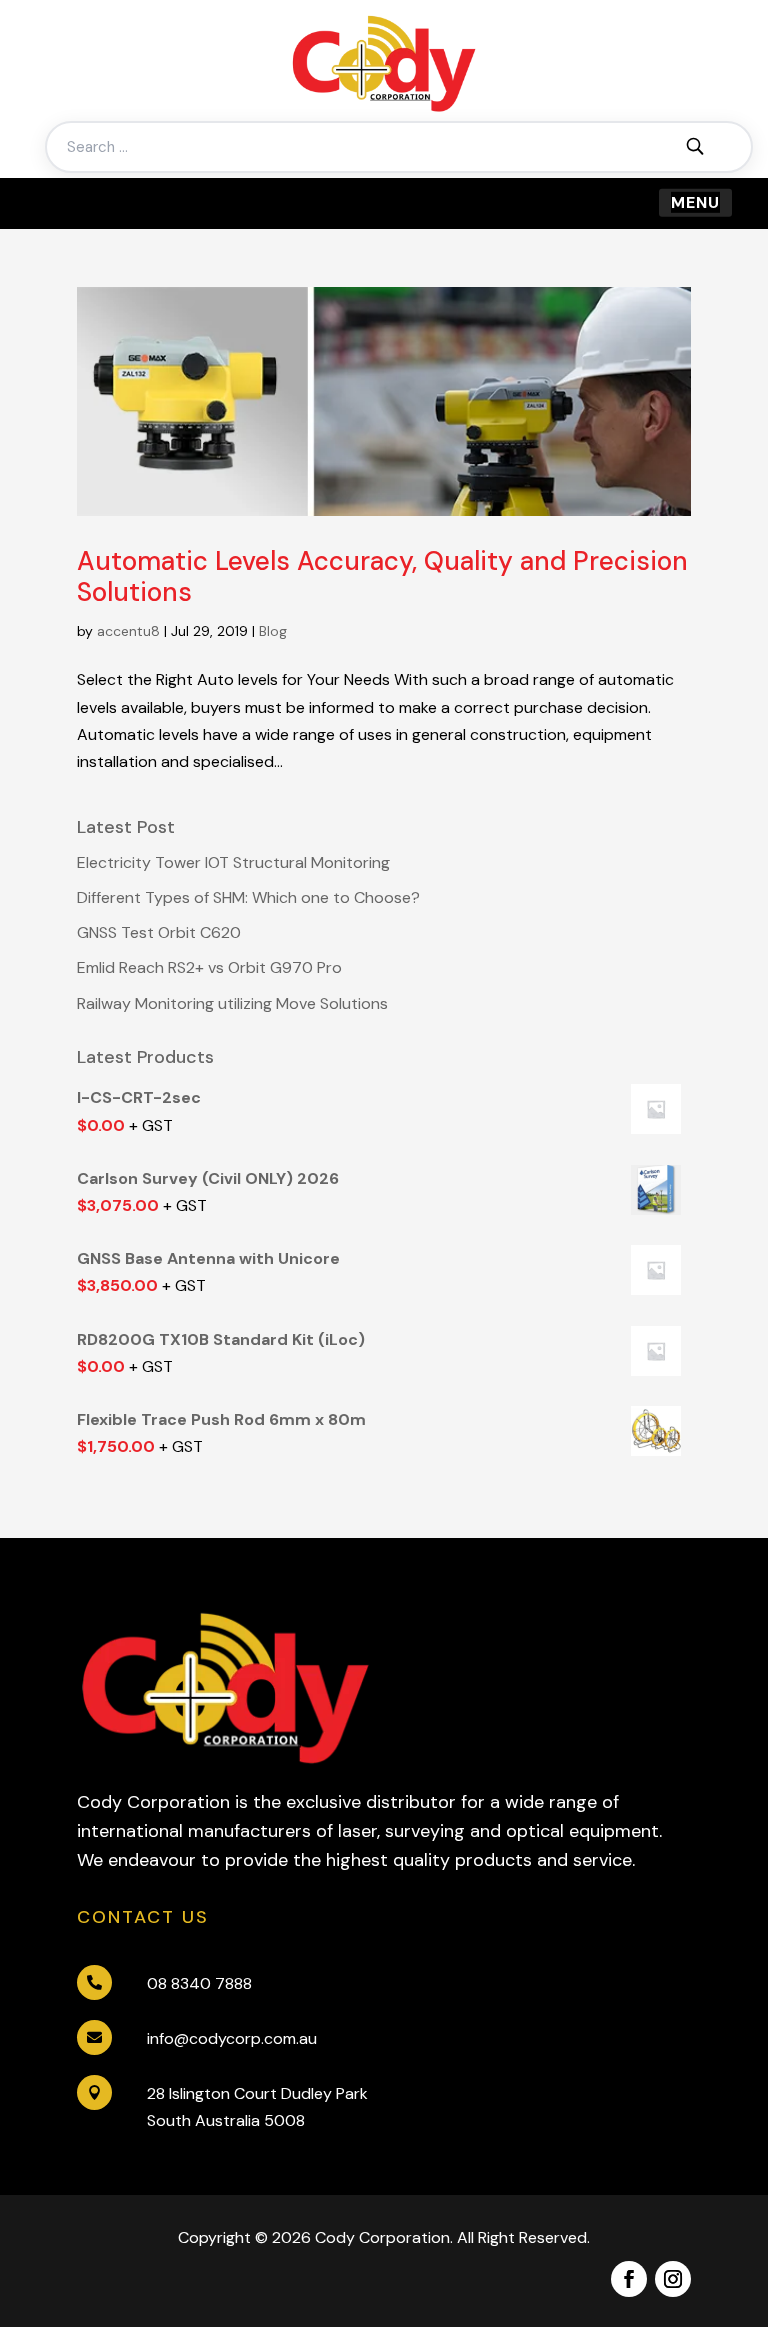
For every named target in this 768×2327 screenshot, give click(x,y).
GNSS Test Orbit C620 (159, 932)
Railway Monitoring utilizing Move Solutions (232, 1003)
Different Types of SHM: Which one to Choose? (248, 897)
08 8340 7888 (199, 1983)
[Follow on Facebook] (629, 2279)
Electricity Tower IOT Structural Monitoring (233, 862)
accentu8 (128, 631)
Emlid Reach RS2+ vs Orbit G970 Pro (209, 967)
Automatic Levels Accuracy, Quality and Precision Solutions (382, 576)
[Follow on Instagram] (673, 2279)
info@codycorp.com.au (232, 2038)
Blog (273, 631)
